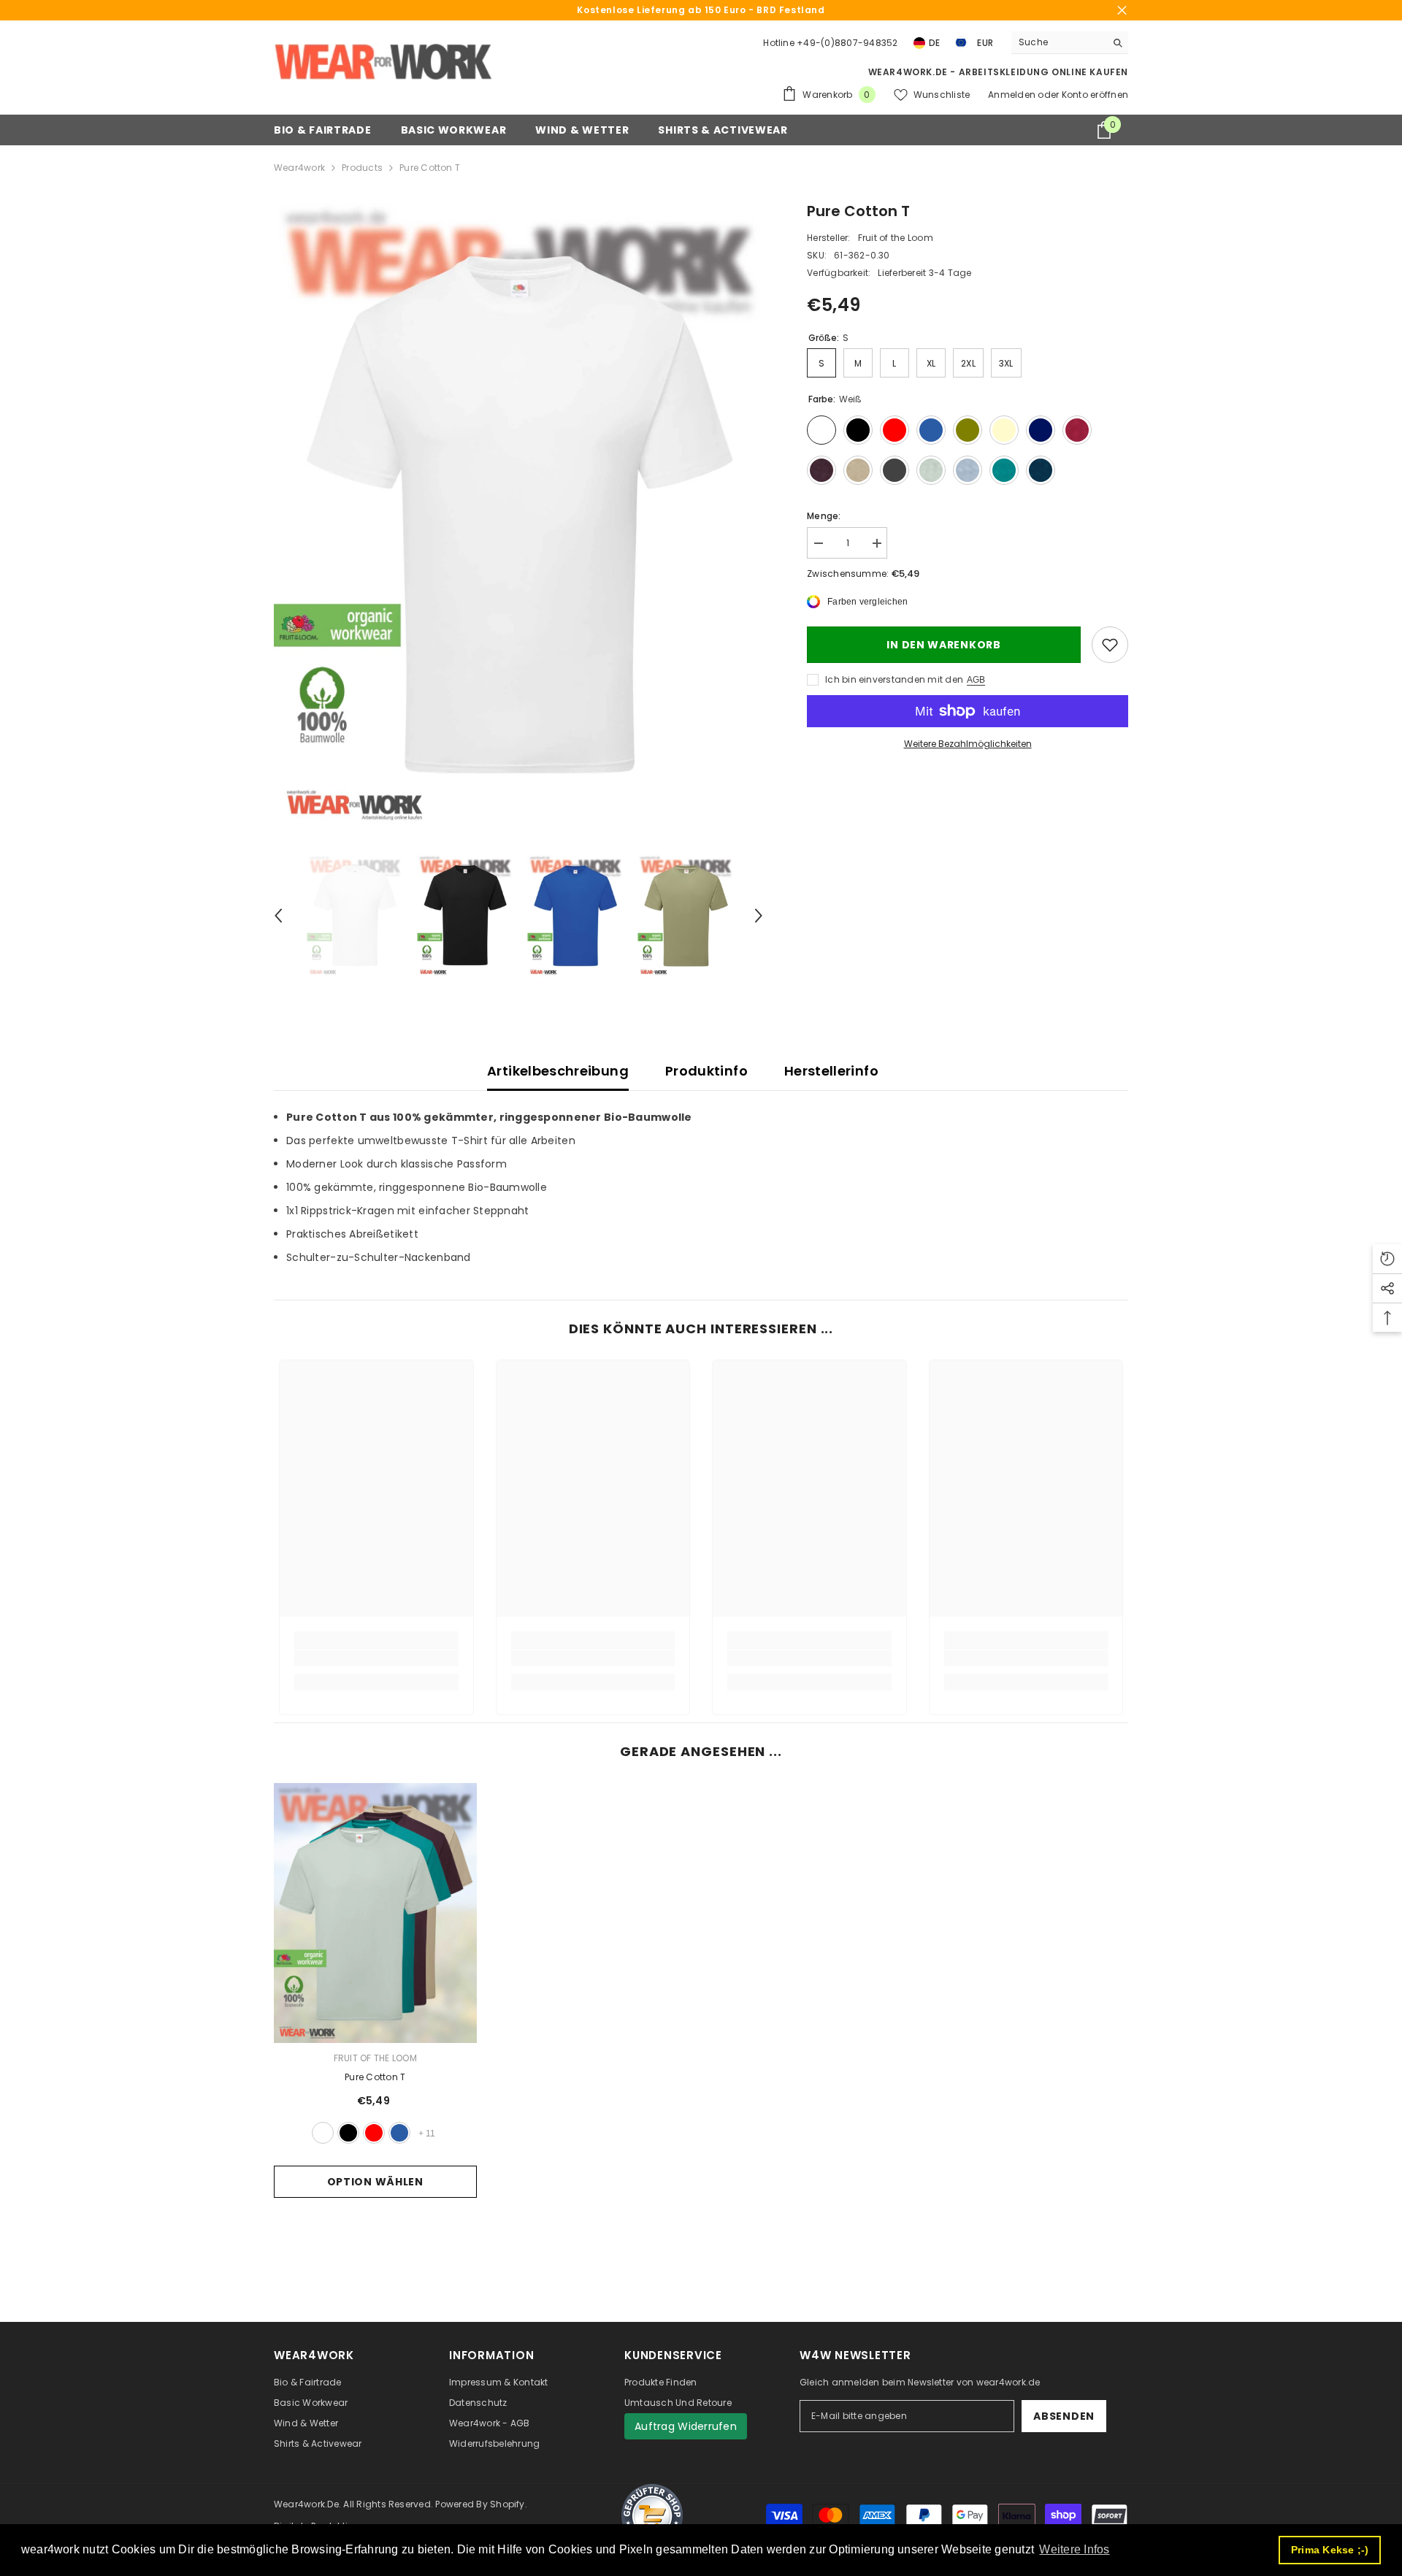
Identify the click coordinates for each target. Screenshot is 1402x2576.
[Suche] (1070, 43)
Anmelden (1013, 95)
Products (362, 168)
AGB (976, 680)
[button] (278, 916)
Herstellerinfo (831, 1071)
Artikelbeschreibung (558, 1071)
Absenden (1064, 2416)
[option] (519, 515)
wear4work (299, 168)
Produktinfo (706, 1071)
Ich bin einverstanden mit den (894, 679)
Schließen (1122, 11)
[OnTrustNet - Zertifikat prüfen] (652, 2515)
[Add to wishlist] (1110, 645)
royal (399, 2133)
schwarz (348, 2133)
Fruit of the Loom (896, 238)
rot (374, 2133)
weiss (323, 2133)
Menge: (824, 516)
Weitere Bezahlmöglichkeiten (968, 744)
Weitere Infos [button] (1074, 2549)
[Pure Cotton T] (375, 1913)
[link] (376, 1658)
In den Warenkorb (943, 645)
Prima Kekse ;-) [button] (1330, 2550)
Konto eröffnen (1095, 95)
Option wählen (375, 2182)
